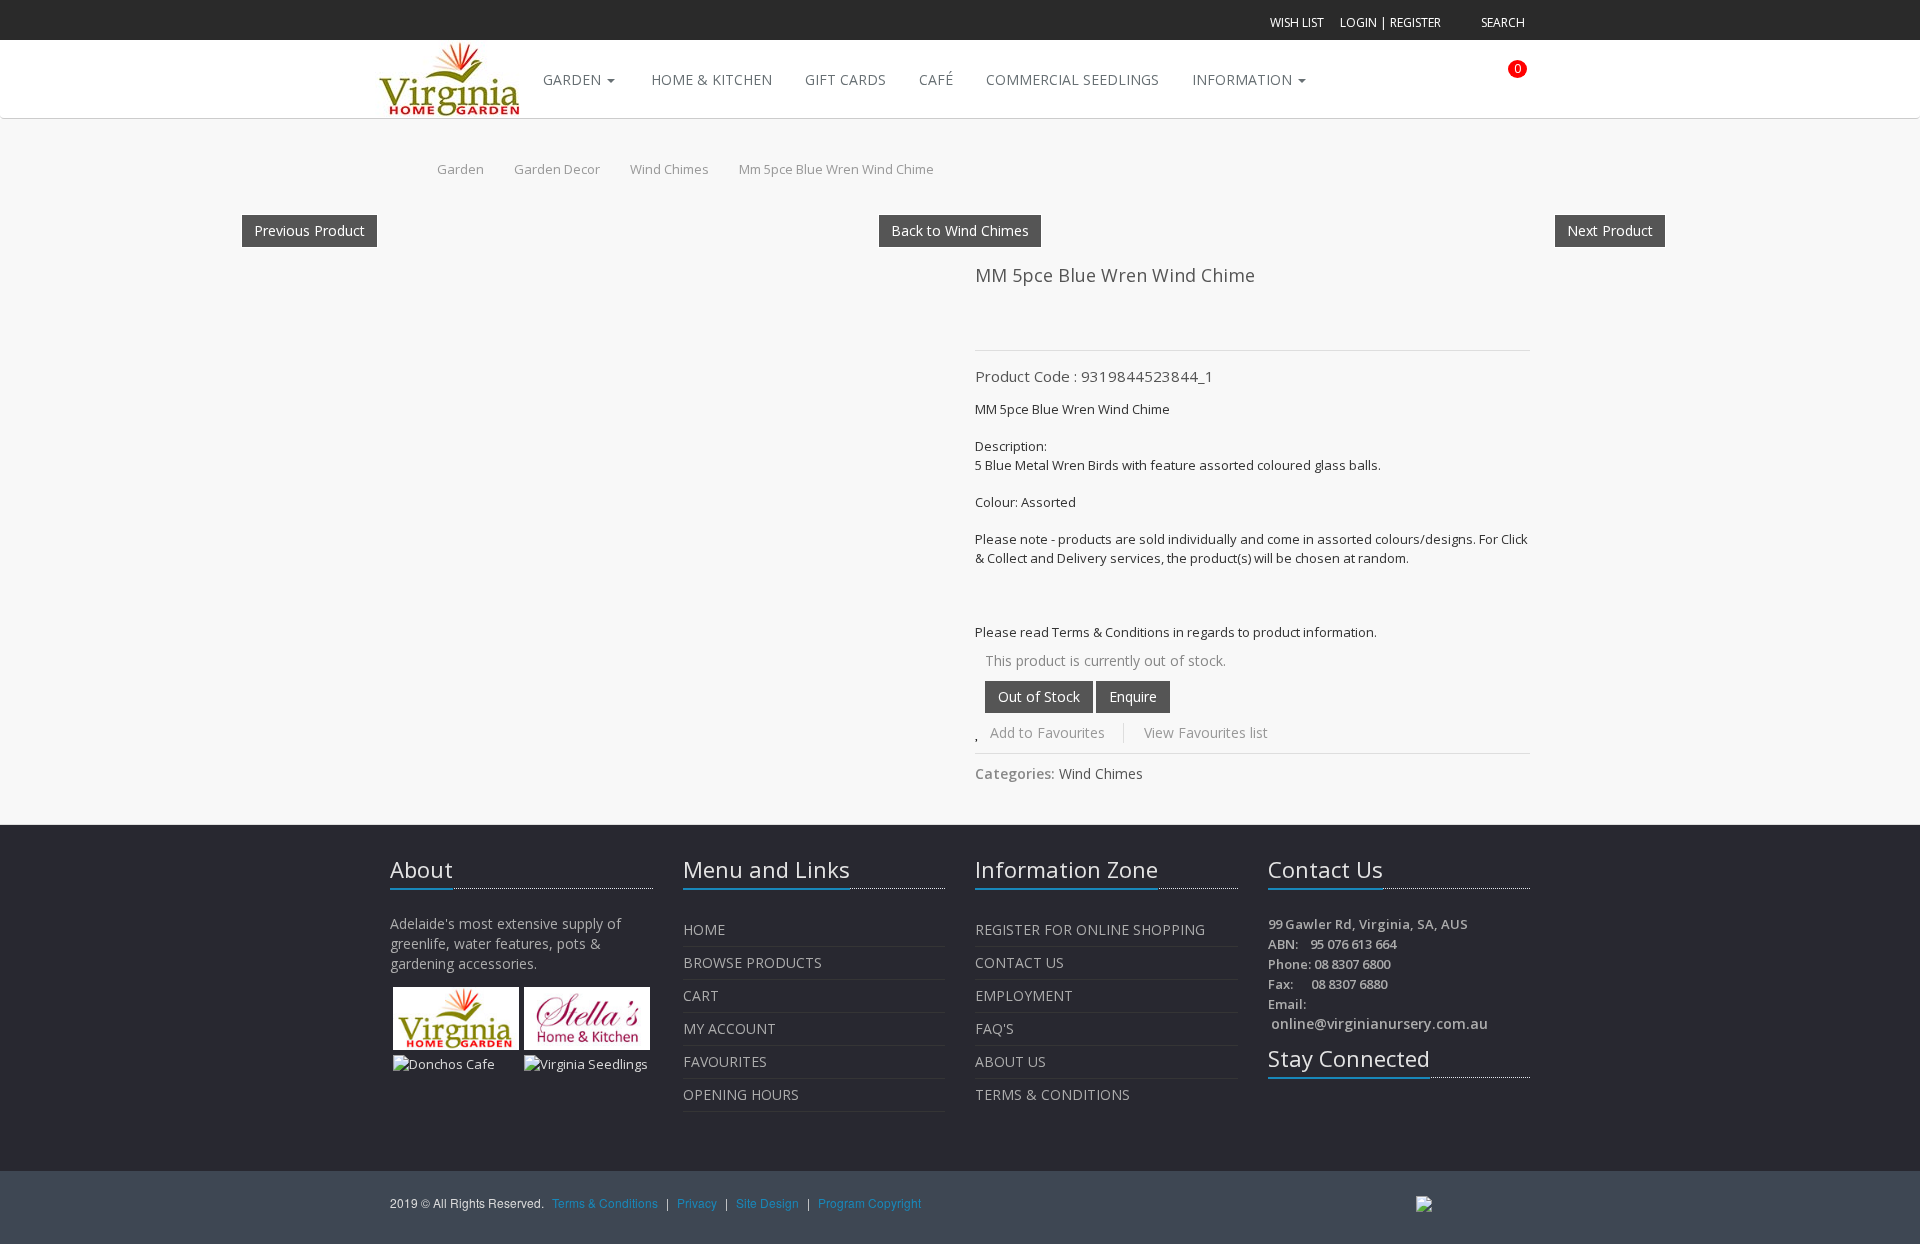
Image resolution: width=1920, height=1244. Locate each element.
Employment (1024, 995)
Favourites (727, 1061)
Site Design (769, 1202)
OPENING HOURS (741, 1094)
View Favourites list (1206, 732)
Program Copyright (869, 1202)
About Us (1010, 1061)
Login (1358, 22)
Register (1415, 22)
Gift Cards (845, 79)
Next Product (1610, 230)
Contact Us (1019, 962)
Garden (574, 79)
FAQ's (994, 1028)
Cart (701, 995)
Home (704, 929)
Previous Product (309, 230)
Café (936, 79)
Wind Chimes (669, 169)
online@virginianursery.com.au (1379, 1023)
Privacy (698, 1202)
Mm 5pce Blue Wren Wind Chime (836, 169)
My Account (729, 1028)
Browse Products (752, 962)
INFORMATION (1244, 79)
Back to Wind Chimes (960, 230)
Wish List (1297, 22)
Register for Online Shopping (1090, 929)
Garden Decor (557, 169)
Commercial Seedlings (1072, 79)
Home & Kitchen (711, 79)
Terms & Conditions (1052, 1094)
